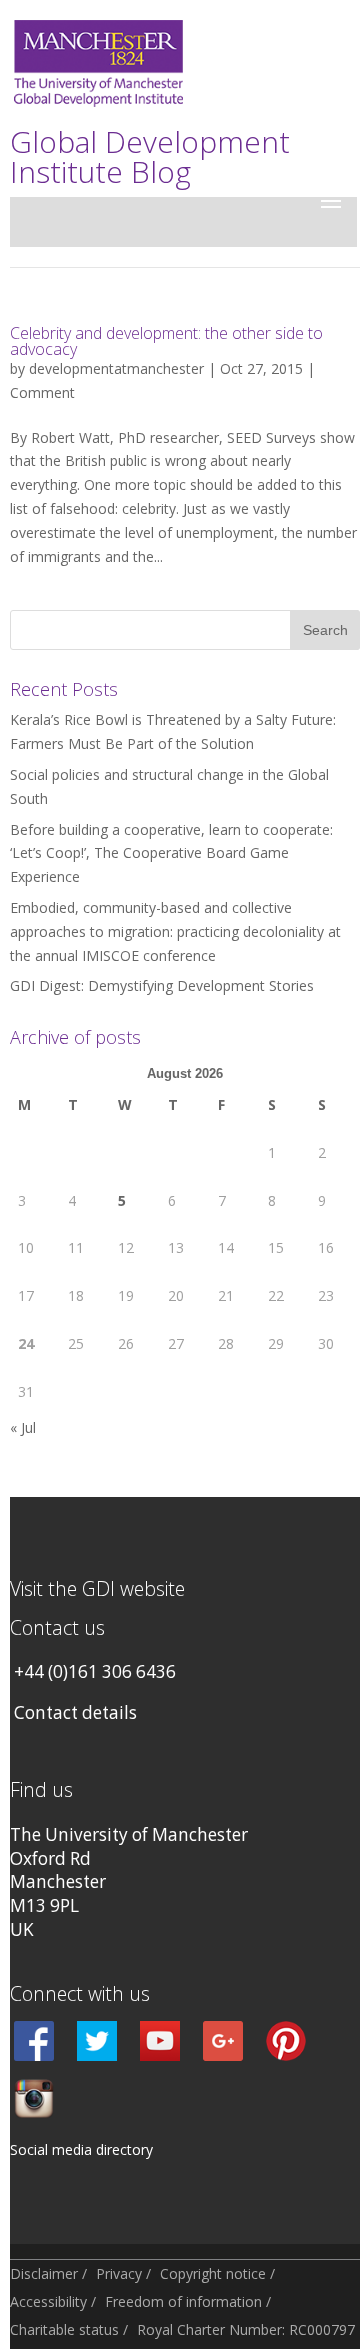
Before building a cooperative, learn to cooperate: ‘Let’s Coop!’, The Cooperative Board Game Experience (171, 853)
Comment (42, 392)
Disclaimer (44, 2273)
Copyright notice (213, 2273)
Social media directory (81, 2149)
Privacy (119, 2273)
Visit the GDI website (97, 1588)
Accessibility (48, 2301)
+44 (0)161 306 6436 (95, 1671)
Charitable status (64, 2329)
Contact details (75, 1712)
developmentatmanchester (116, 368)
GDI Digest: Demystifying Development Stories (162, 985)
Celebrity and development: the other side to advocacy (166, 341)
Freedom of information (183, 2301)
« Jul (23, 1427)
